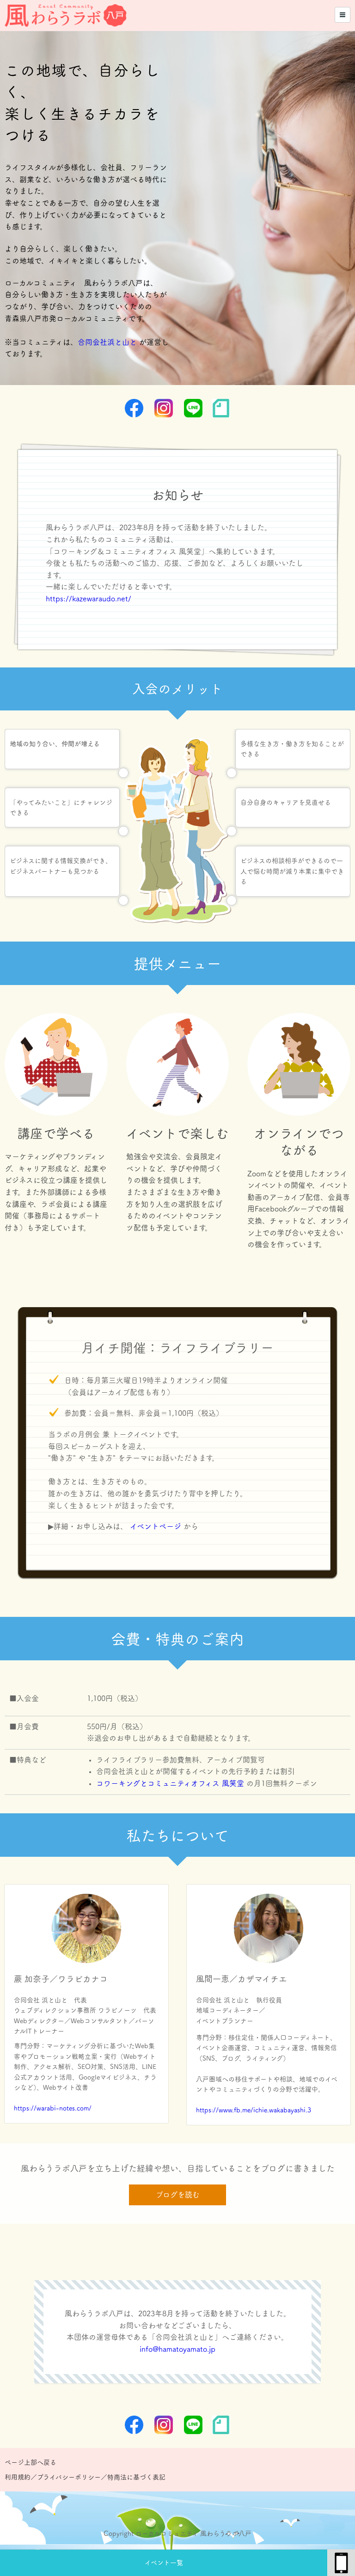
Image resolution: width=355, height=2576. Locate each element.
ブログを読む (178, 2195)
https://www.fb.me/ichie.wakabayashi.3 (254, 2110)
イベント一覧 (164, 2563)
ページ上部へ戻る (31, 2462)
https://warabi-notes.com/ (53, 2108)
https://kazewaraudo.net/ (89, 599)
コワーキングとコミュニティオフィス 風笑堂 (170, 1783)
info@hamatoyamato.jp (177, 2349)
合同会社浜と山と (107, 342)
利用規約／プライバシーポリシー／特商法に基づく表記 (85, 2477)
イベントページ (156, 1526)
